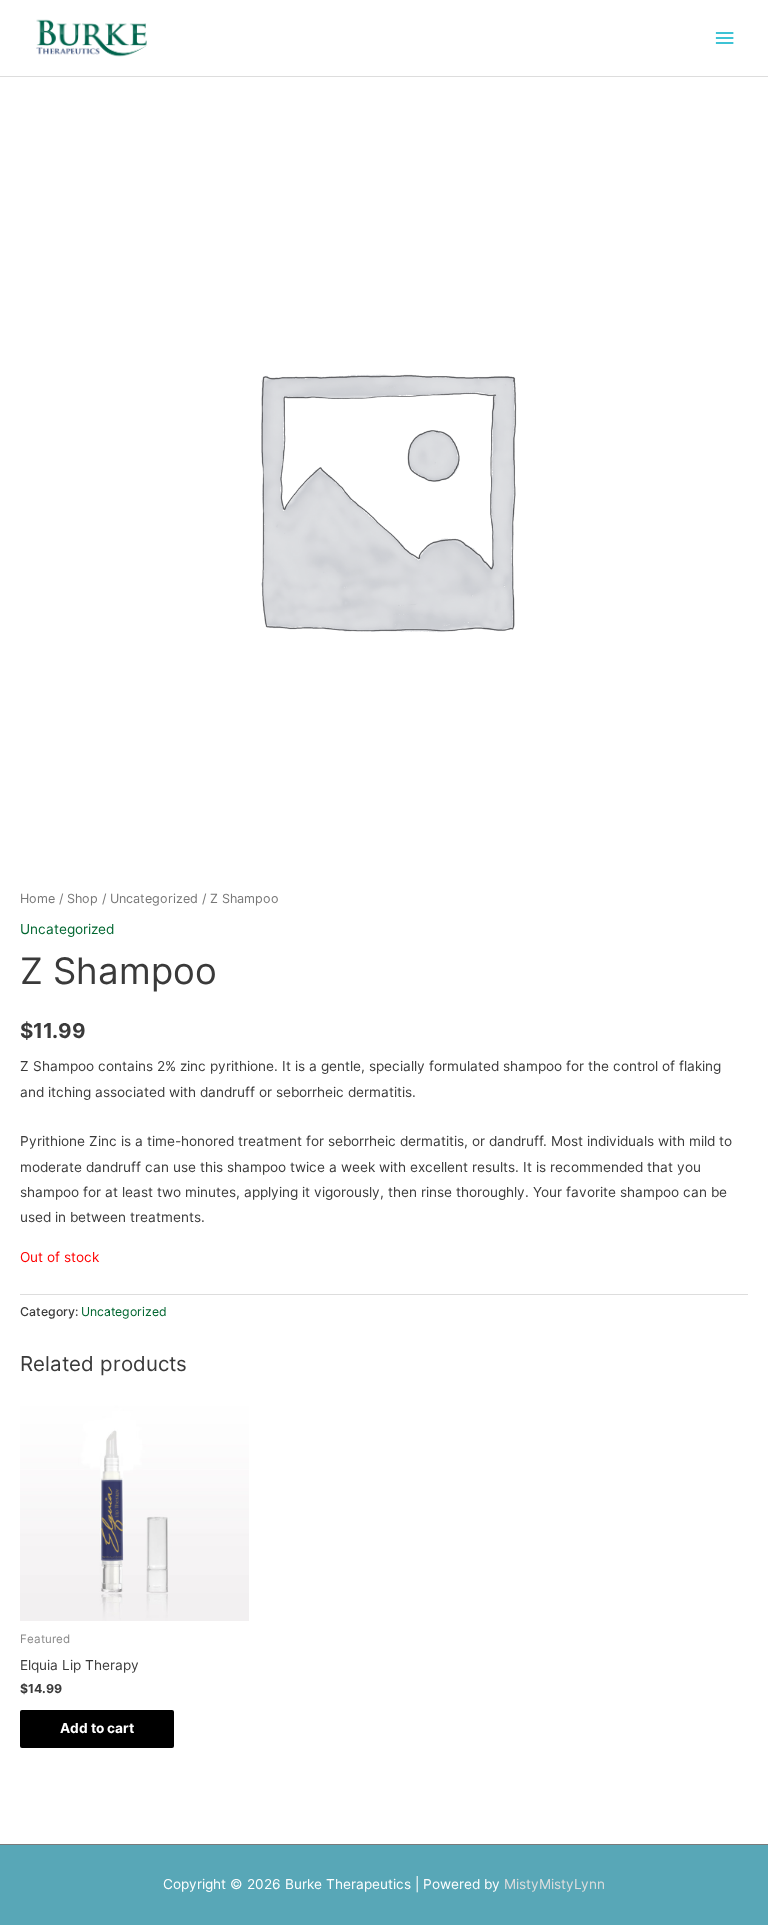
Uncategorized (154, 898)
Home (37, 898)
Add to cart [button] (97, 1728)
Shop (82, 898)
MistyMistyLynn (554, 1884)
